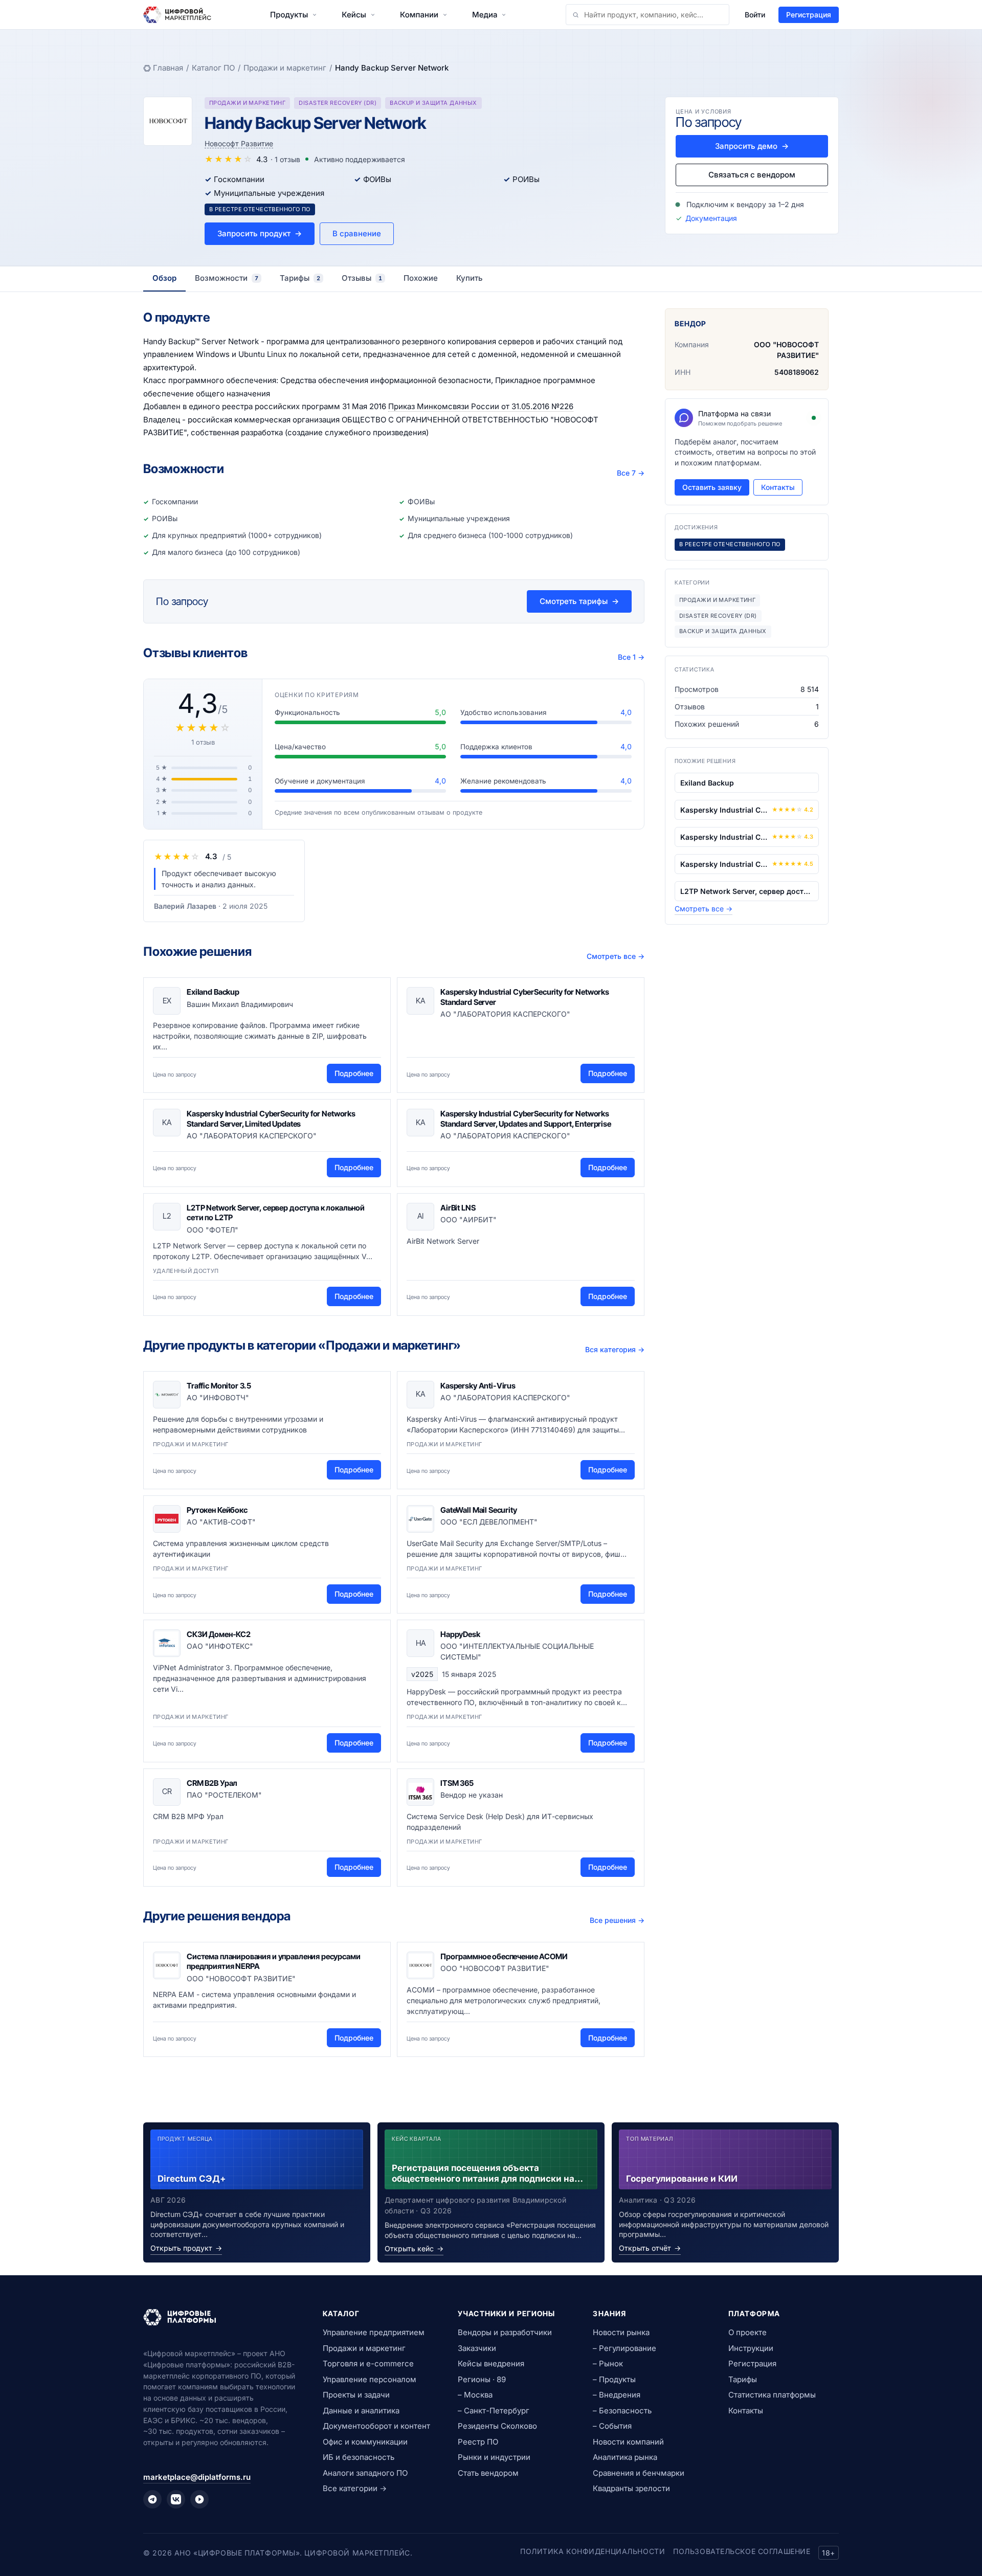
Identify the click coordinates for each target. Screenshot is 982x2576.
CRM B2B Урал (212, 1783)
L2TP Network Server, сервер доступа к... (747, 891)
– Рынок (608, 2364)
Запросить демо (752, 146)
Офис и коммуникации (365, 2442)
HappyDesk (460, 1634)
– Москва (475, 2395)
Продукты (289, 15)
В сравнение (357, 233)
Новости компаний (628, 2442)
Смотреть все (616, 956)
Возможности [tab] (227, 278)
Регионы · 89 (482, 2379)
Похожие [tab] (421, 278)
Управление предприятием (374, 2332)
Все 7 (631, 473)
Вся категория (615, 1349)
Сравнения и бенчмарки (639, 2473)
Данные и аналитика (361, 2411)
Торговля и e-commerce (368, 2364)
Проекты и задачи (356, 2395)
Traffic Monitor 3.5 (219, 1386)
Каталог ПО (213, 68)
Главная (168, 68)
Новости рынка (621, 2332)
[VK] (176, 2499)
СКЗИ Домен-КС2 (219, 1634)
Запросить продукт (260, 233)
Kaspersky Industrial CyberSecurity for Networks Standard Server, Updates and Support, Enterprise (526, 1119)
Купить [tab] (470, 278)
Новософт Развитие (239, 143)
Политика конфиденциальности (593, 2551)
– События (612, 2426)
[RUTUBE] (199, 2499)
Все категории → (355, 2488)
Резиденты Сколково (497, 2426)
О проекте (747, 2332)
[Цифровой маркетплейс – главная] (177, 15)
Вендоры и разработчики (505, 2332)
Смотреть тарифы (579, 601)
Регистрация (809, 15)
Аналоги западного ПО (365, 2473)
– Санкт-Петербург (494, 2411)
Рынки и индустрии (494, 2457)
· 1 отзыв (285, 159)
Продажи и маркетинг (285, 68)
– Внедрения (617, 2395)
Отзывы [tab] (362, 278)
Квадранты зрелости (631, 2488)
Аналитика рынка (625, 2457)
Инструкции (751, 2348)
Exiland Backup (213, 992)
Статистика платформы (772, 2395)
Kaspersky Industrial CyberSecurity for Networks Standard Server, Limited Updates (271, 1119)
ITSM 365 (457, 1783)
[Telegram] (152, 2499)
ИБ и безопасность (359, 2457)
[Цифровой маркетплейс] (221, 2317)
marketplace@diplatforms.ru (197, 2477)
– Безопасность (622, 2411)
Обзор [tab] (164, 278)
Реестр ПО (478, 2442)
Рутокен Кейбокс (217, 1510)
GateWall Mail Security (479, 1510)
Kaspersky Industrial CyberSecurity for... (724, 810)
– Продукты (614, 2379)
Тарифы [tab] (300, 278)
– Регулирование (624, 2348)
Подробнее (354, 1073)
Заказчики (477, 2348)
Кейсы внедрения (491, 2364)
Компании (419, 15)
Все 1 (631, 657)
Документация (711, 218)
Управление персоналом (370, 2379)
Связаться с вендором (752, 175)
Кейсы (354, 15)
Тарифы (743, 2379)
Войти (755, 15)
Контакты (778, 487)
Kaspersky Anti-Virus (478, 1386)
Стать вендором (488, 2473)
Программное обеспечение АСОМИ (504, 1956)
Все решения (617, 1920)
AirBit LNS (458, 1208)
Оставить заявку (712, 487)
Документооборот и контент (376, 2426)
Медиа (485, 15)
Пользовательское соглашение (742, 2551)
